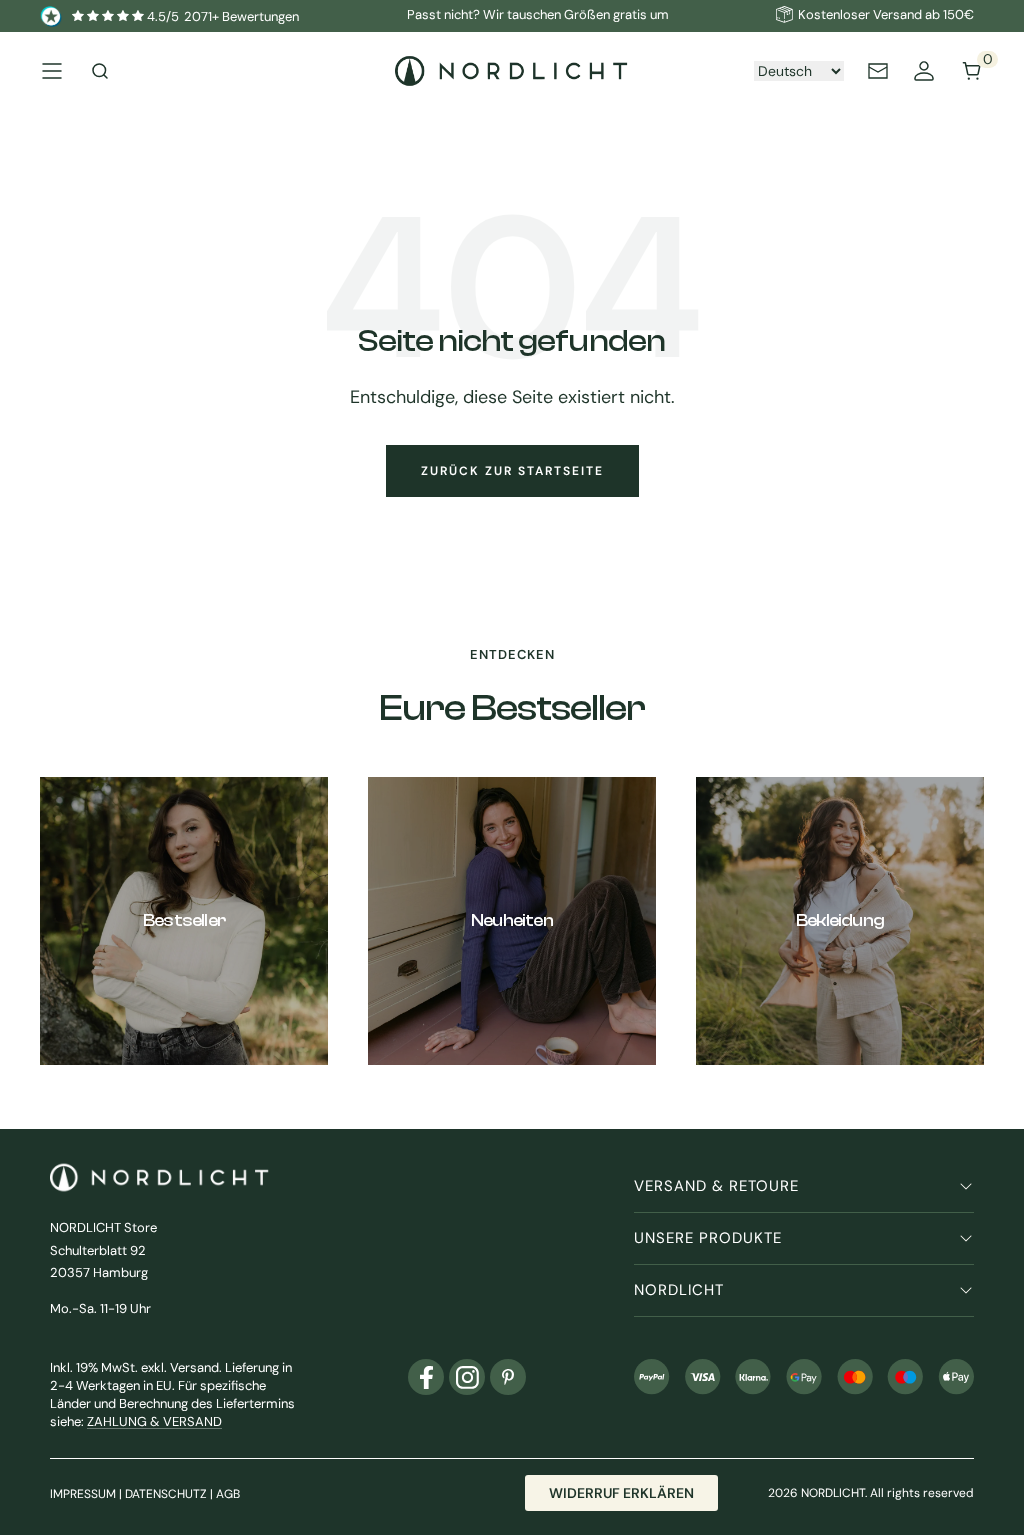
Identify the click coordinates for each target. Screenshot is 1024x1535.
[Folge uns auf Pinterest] (508, 1377)
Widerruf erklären (621, 1493)
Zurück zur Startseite (512, 471)
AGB (228, 1494)
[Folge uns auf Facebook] (426, 1377)
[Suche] (100, 71)
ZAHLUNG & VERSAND (154, 1421)
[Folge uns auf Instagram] (467, 1377)
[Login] (924, 71)
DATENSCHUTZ (166, 1494)
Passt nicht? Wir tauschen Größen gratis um (538, 14)
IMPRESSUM (83, 1494)
